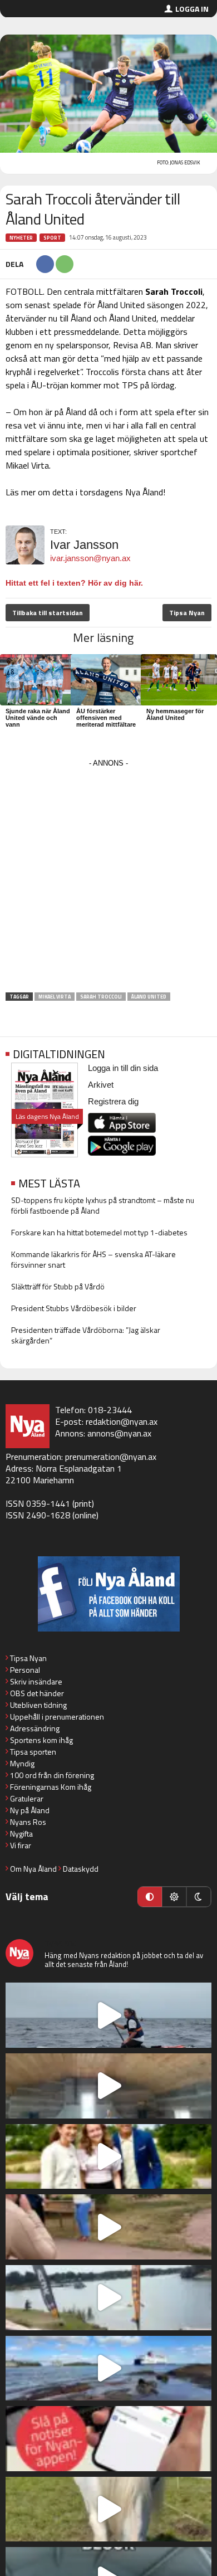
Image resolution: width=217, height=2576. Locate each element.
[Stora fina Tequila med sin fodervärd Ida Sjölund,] (108, 2509)
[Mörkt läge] (199, 1897)
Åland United (149, 997)
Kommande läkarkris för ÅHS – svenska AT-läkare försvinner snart (93, 1259)
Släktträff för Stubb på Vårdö (58, 1286)
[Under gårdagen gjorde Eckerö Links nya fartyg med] (108, 2368)
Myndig (22, 1763)
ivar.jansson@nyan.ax (90, 558)
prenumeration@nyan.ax (111, 1457)
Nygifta (21, 1834)
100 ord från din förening (52, 1775)
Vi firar (21, 1845)
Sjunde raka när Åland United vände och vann (38, 718)
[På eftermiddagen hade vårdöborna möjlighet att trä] (108, 2157)
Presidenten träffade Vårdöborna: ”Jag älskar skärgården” (86, 1335)
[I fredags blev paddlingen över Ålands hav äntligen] (108, 2015)
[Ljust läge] (174, 1897)
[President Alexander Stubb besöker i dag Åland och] (108, 2227)
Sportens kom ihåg (41, 1740)
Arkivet (101, 1085)
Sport (52, 238)
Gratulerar (27, 1798)
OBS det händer (37, 1693)
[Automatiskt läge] (150, 1897)
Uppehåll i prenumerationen (57, 1716)
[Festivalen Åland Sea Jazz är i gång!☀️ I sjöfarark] (108, 2086)
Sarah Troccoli (101, 997)
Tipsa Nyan (187, 613)
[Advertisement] (108, 879)
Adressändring (35, 1728)
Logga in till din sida (123, 1068)
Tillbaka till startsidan (48, 613)
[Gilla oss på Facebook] (108, 1594)
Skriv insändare (36, 1681)
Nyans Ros (28, 1822)
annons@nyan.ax (119, 1433)
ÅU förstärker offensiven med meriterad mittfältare (106, 718)
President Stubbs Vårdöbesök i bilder (74, 1308)
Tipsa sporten (33, 1752)
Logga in (192, 9)
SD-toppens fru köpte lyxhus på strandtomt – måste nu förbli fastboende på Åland (103, 1205)
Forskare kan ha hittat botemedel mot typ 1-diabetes (99, 1232)
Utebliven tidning (38, 1705)
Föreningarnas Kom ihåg (51, 1787)
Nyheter (21, 238)
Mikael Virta (55, 997)
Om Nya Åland (33, 1869)
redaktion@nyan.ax (122, 1421)
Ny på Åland (30, 1810)
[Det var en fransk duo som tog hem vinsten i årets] (108, 2298)
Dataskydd (81, 1869)
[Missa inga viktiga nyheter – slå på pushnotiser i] (108, 2439)
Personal (25, 1670)
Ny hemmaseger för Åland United (175, 714)
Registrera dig (113, 1101)
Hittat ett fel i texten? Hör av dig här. (74, 583)
